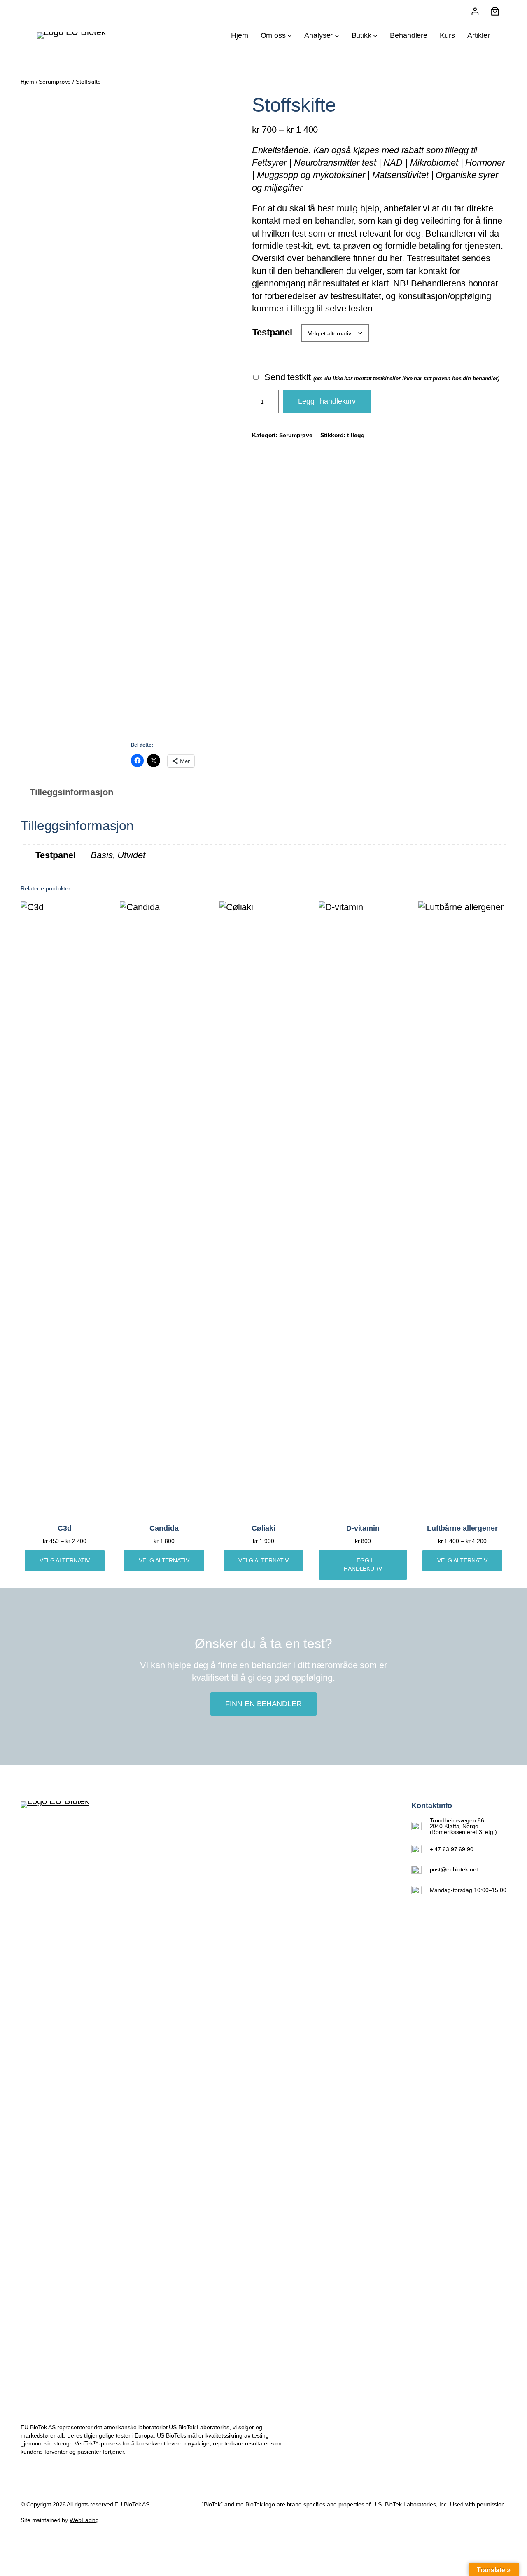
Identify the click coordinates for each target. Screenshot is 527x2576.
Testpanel (272, 332)
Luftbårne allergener (462, 1528)
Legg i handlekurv (327, 401)
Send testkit (381, 377)
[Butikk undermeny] (375, 36)
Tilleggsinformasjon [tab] (71, 792)
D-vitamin (363, 1528)
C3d (65, 1528)
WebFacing (84, 2520)
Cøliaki (263, 1528)
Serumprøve (55, 82)
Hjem (27, 82)
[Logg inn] (475, 11)
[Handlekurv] (495, 11)
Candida (164, 1528)
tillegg (356, 435)
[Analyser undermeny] (337, 36)
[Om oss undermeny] (290, 36)
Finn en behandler (263, 1704)
